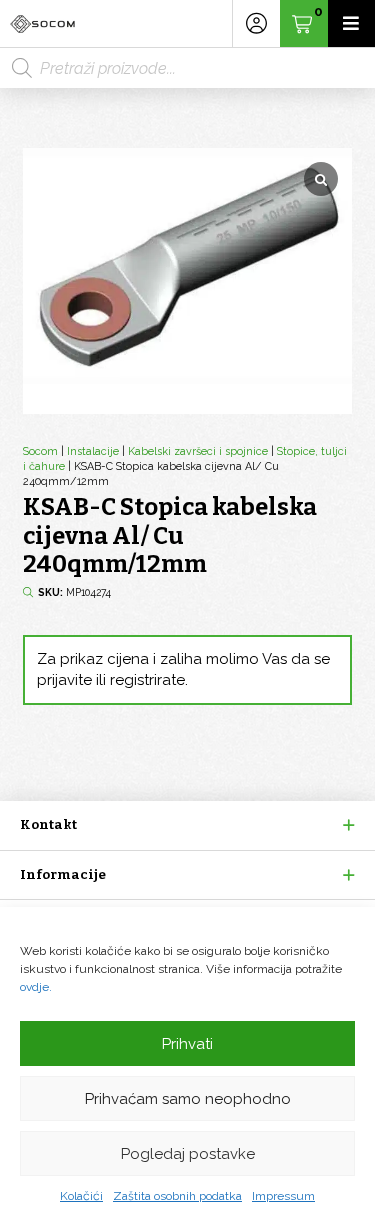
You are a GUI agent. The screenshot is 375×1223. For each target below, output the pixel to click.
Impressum (283, 1196)
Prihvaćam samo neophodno (188, 1099)
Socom (40, 451)
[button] (187, 825)
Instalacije (93, 451)
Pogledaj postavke (188, 1154)
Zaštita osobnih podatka (177, 1196)
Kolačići (81, 1196)
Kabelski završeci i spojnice (198, 451)
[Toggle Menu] (351, 23)
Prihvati (187, 1044)
